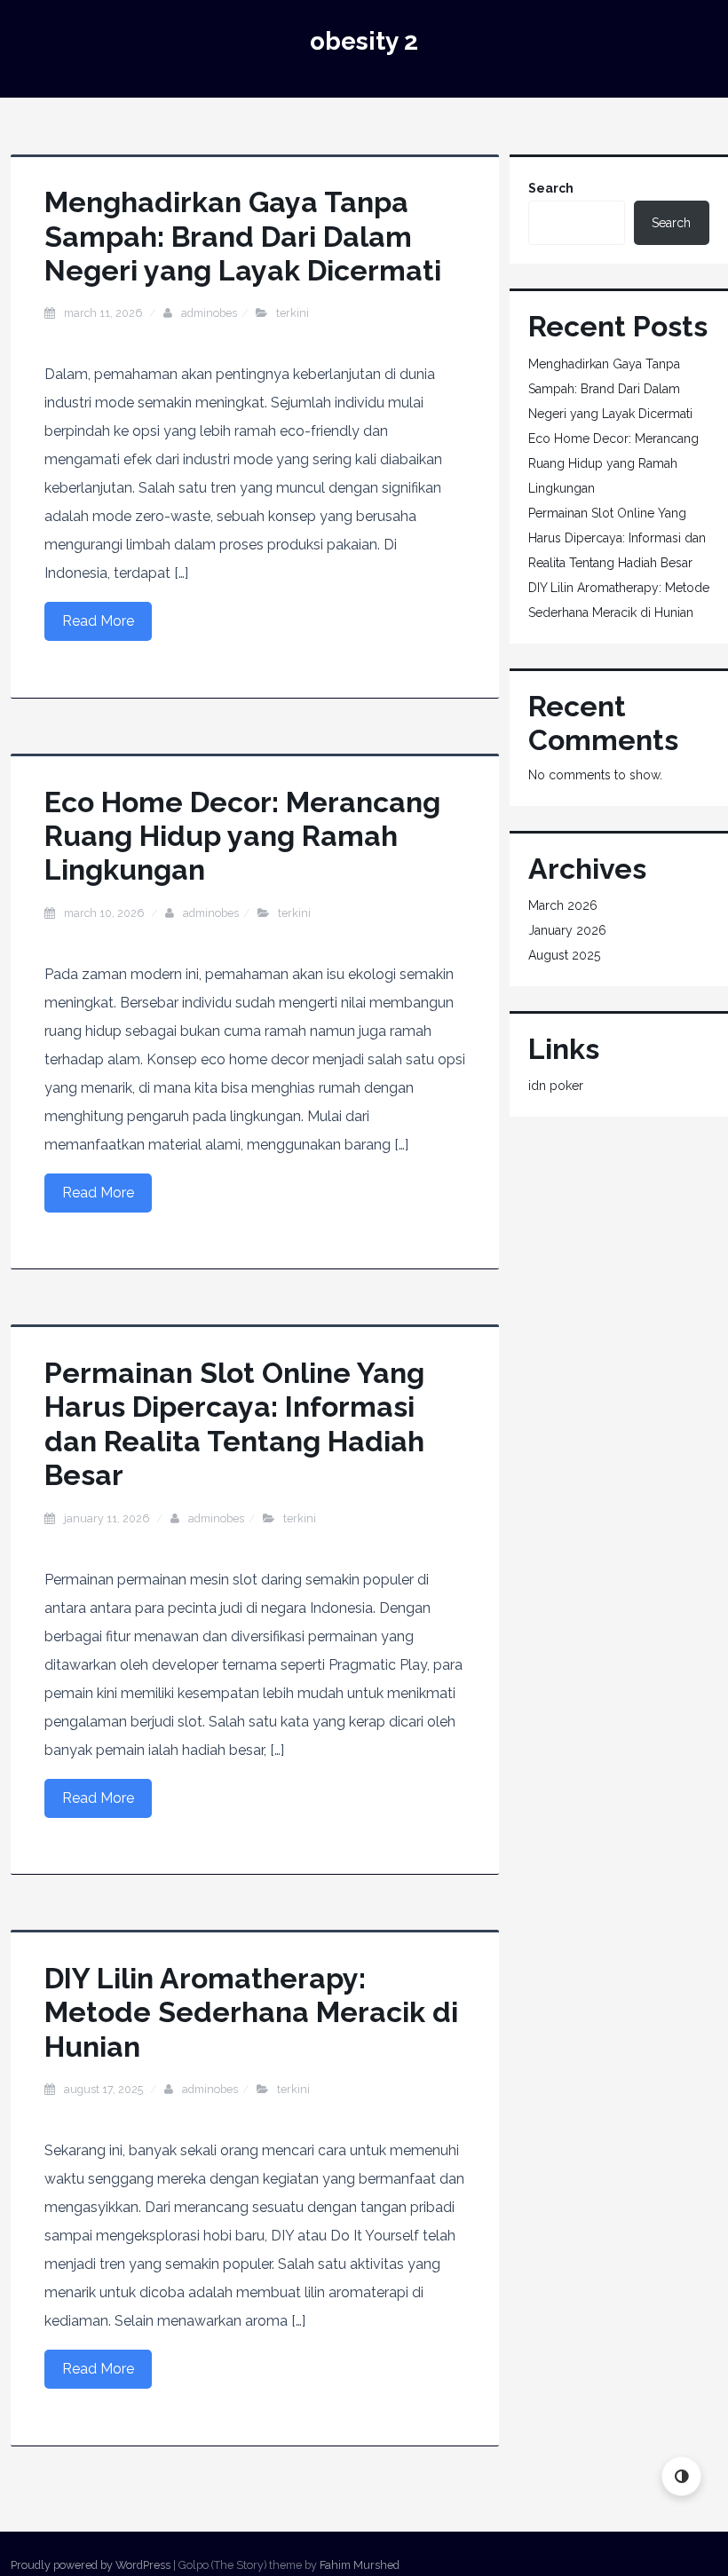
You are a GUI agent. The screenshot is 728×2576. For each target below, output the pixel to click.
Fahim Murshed (360, 2565)
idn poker (556, 1086)
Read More (98, 621)
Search (551, 188)
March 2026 (563, 905)
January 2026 (567, 930)
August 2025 (564, 955)
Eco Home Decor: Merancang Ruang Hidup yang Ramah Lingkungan (242, 836)
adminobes (209, 313)
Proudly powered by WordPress (91, 2565)
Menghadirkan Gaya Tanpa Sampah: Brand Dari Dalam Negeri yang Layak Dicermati (243, 236)
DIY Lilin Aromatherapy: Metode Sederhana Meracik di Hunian (251, 2012)
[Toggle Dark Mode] (681, 2476)
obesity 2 (364, 41)
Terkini (293, 313)
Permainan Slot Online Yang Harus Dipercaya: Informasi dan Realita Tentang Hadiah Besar (234, 1424)
